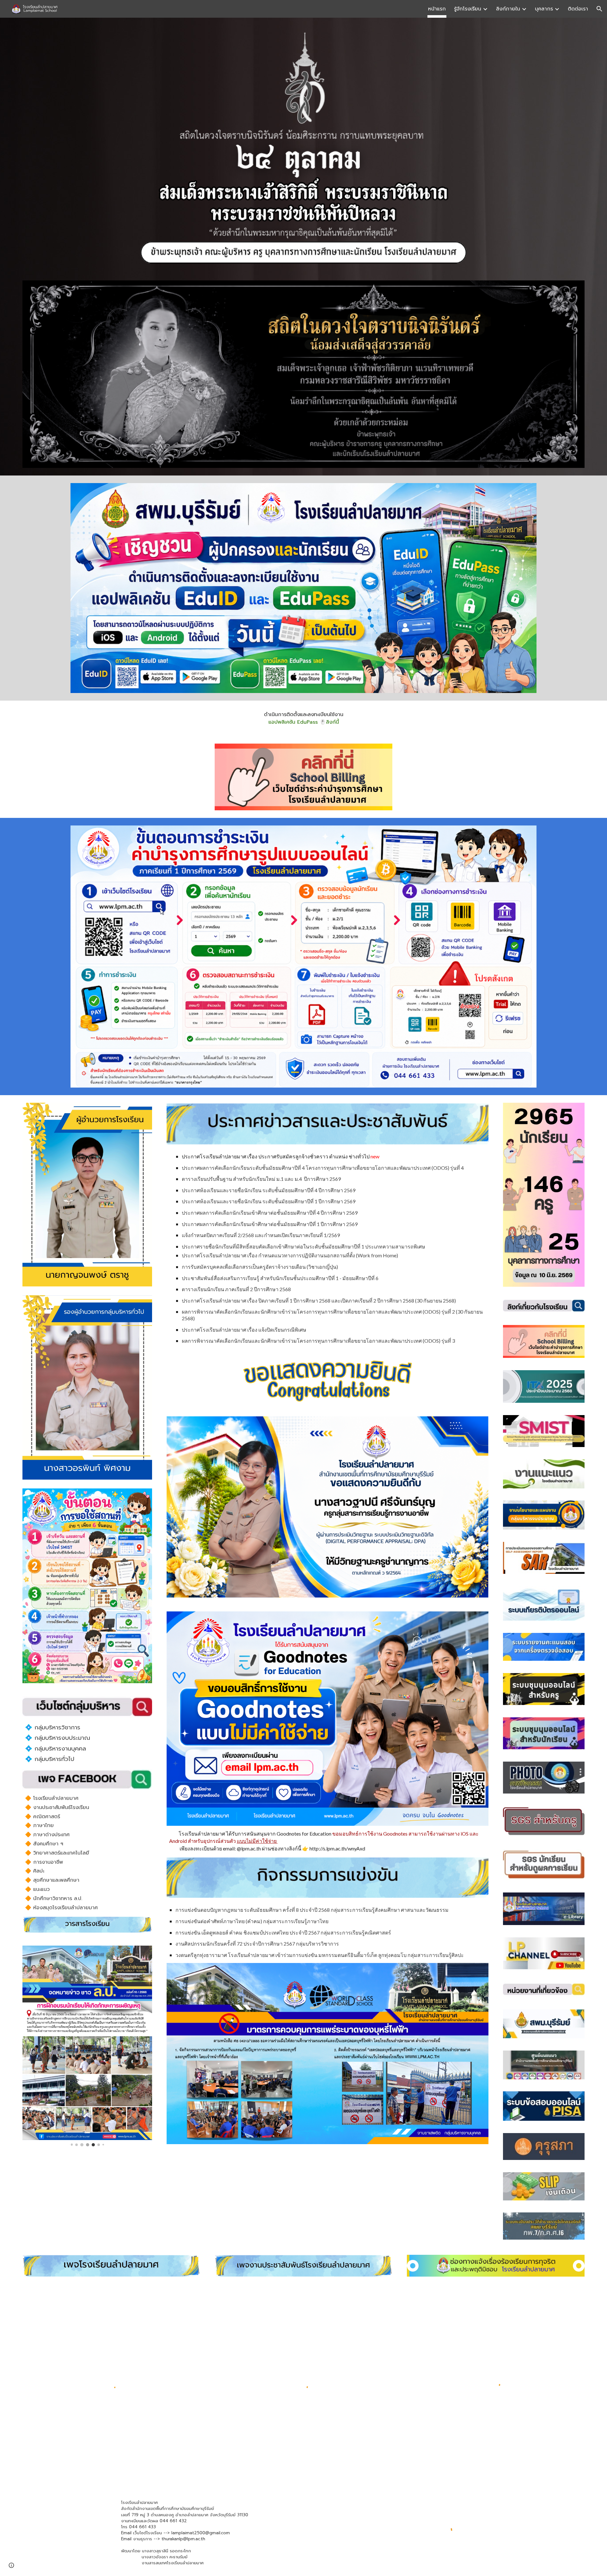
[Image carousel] (87, 1388)
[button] (599, 9)
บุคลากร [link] (544, 9)
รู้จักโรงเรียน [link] (468, 9)
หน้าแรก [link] (437, 9)
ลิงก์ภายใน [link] (508, 9)
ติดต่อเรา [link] (578, 9)
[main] (303, 718)
